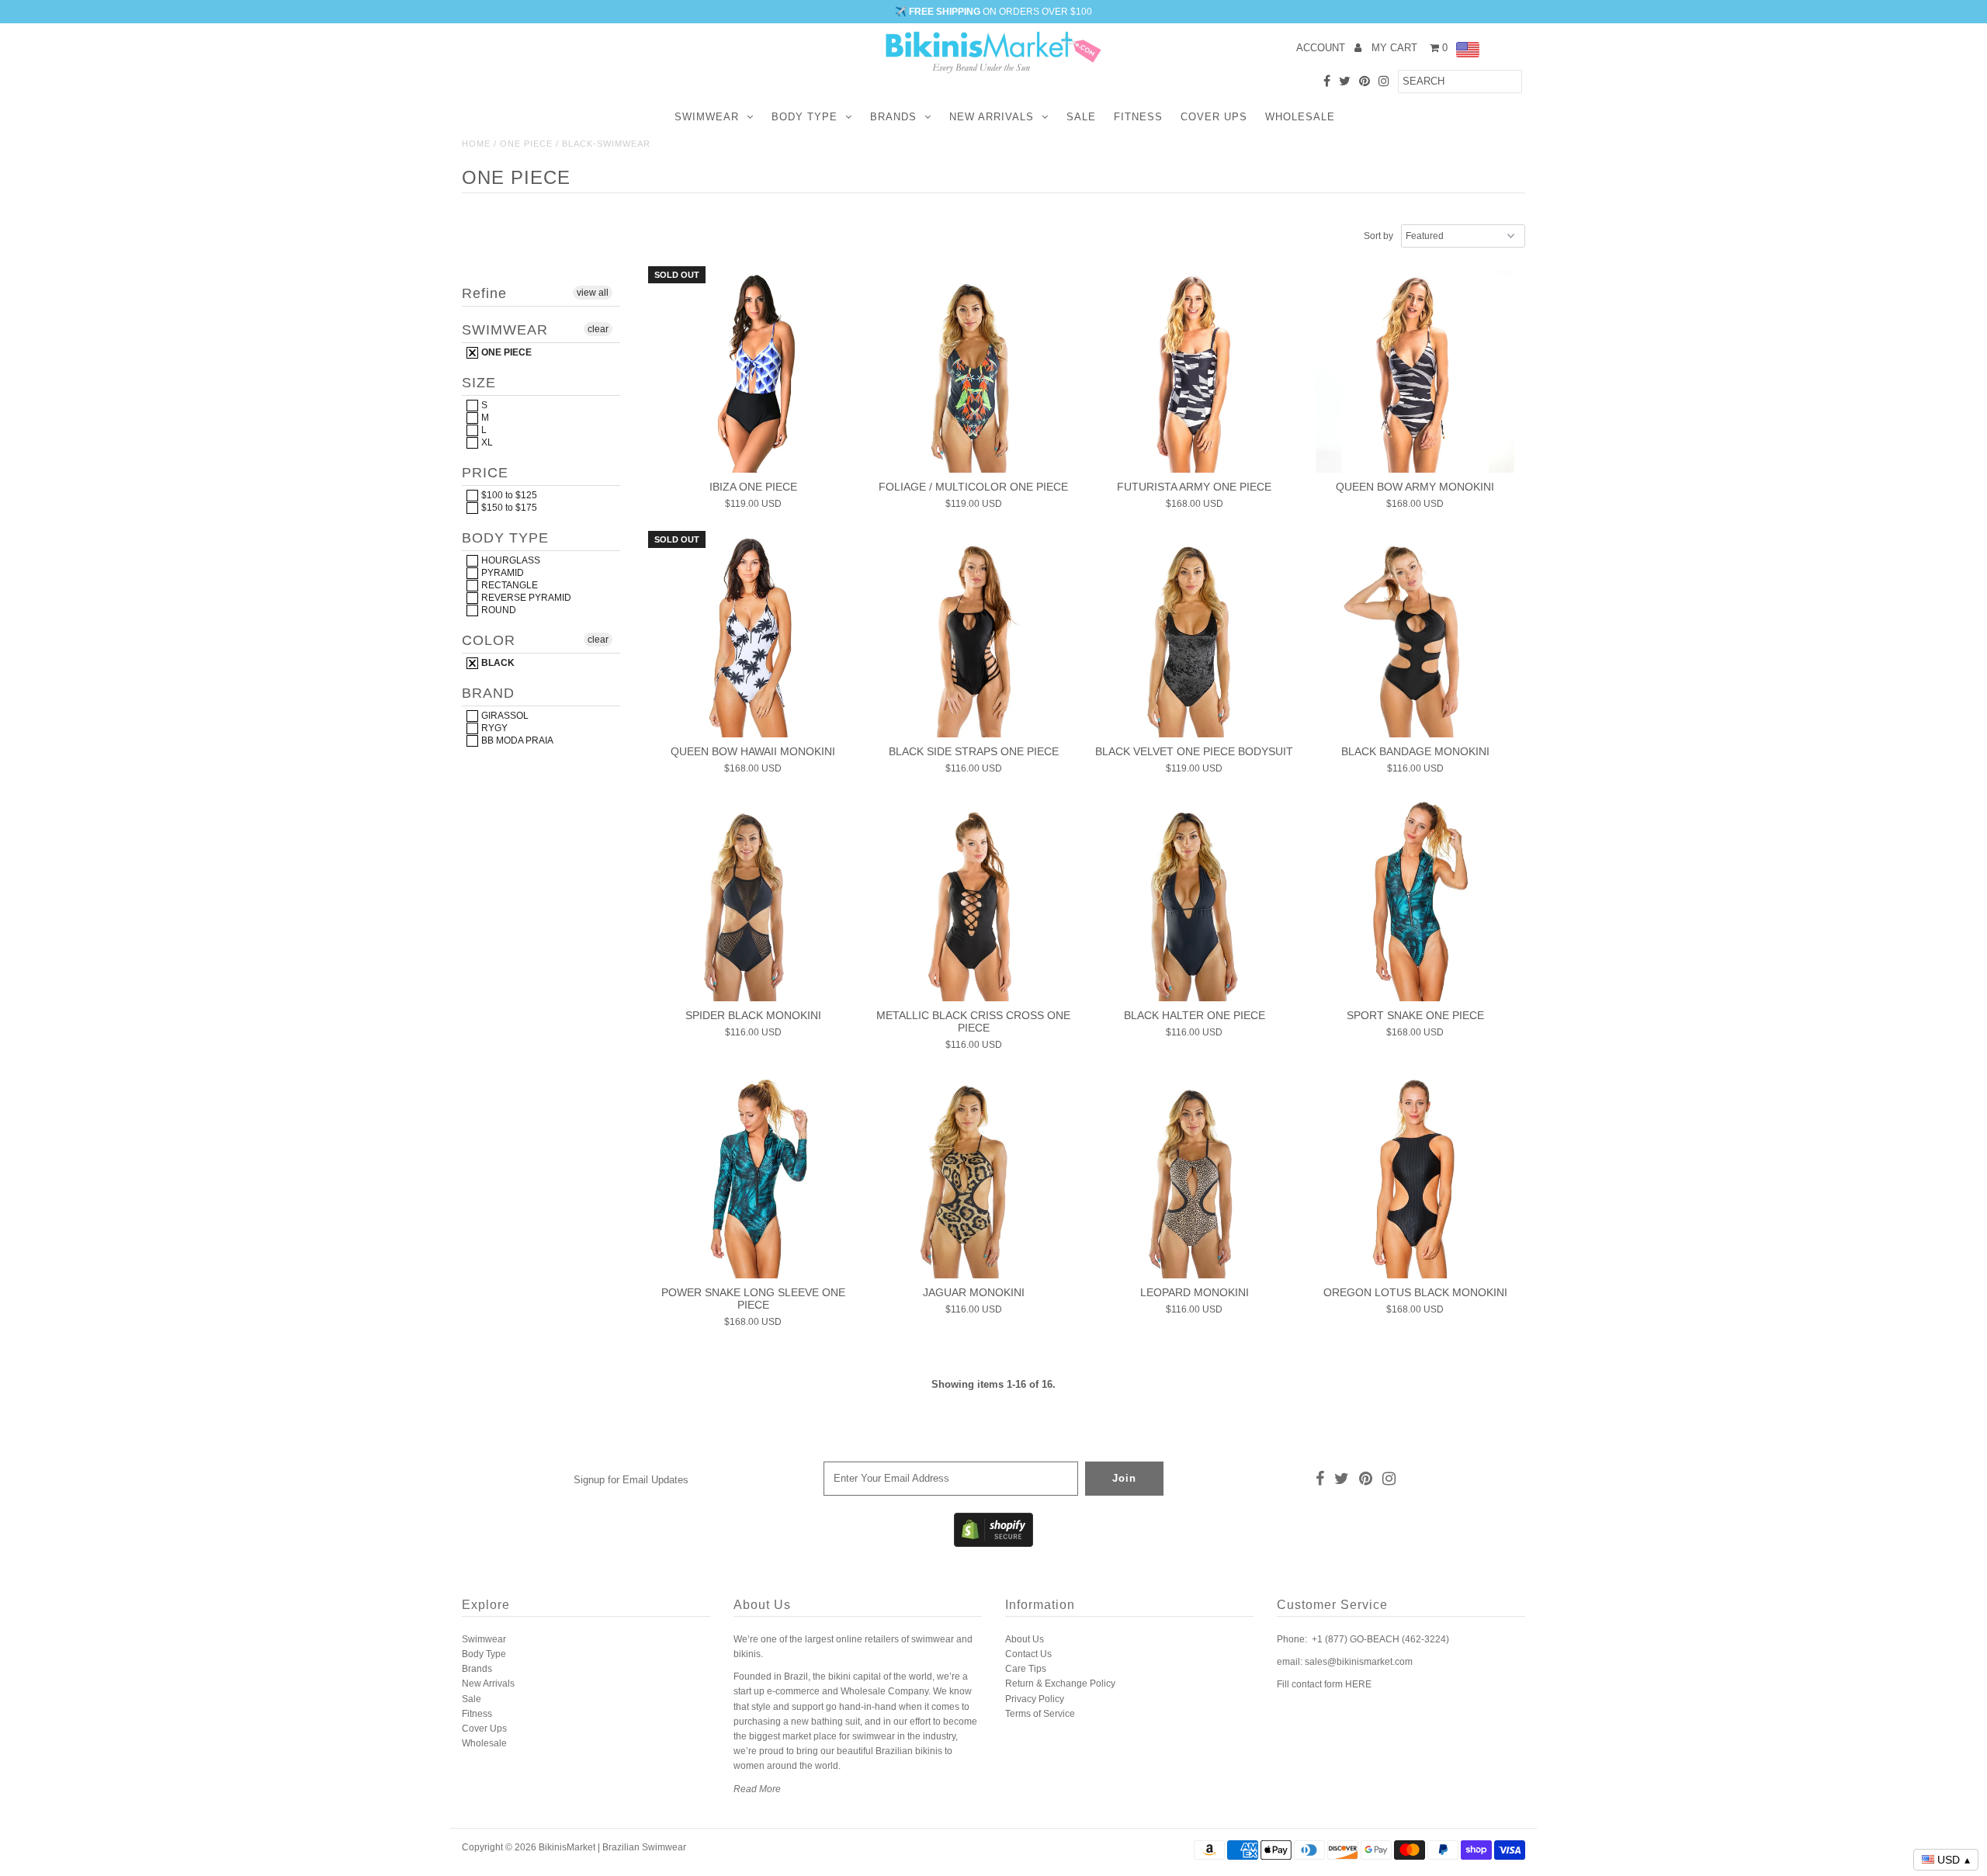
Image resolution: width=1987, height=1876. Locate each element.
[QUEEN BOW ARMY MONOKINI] (1415, 371)
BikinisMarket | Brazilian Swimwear (612, 1847)
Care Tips (1026, 1669)
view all (593, 293)
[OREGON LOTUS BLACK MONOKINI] (1415, 1178)
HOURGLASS (510, 560)
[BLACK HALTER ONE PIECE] (1194, 901)
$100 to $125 (508, 495)
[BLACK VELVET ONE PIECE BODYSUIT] (1194, 636)
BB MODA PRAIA (516, 740)
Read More (757, 1789)
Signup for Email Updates (631, 1480)
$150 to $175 (508, 508)
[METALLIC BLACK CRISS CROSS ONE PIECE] (974, 901)
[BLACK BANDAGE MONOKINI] (1415, 636)
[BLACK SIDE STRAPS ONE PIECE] (974, 636)
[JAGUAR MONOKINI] (974, 1178)
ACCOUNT (1322, 48)
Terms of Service (1040, 1714)
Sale (1081, 117)
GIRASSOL (504, 716)
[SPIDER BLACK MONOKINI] (753, 901)
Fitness (1138, 117)
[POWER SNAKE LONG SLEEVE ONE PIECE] (753, 1178)
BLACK (497, 663)
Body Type (805, 117)
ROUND (498, 610)
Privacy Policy (1035, 1699)
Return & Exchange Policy (1060, 1684)
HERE (1358, 1684)
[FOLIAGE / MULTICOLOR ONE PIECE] (974, 371)
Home (476, 144)
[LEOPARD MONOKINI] (1194, 1178)
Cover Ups (1214, 117)
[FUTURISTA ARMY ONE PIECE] (1194, 371)
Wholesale (1300, 117)
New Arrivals (992, 117)
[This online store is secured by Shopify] (993, 1544)
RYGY (493, 728)
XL (486, 442)
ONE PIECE (526, 144)
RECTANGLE (508, 585)
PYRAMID (501, 573)
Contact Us (1028, 1654)
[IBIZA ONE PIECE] (753, 371)
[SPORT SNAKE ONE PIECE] (1415, 901)
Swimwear (707, 117)
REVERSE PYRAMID (525, 598)
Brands (893, 117)
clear (598, 329)
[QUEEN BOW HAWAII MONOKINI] (753, 636)
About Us (1025, 1639)
